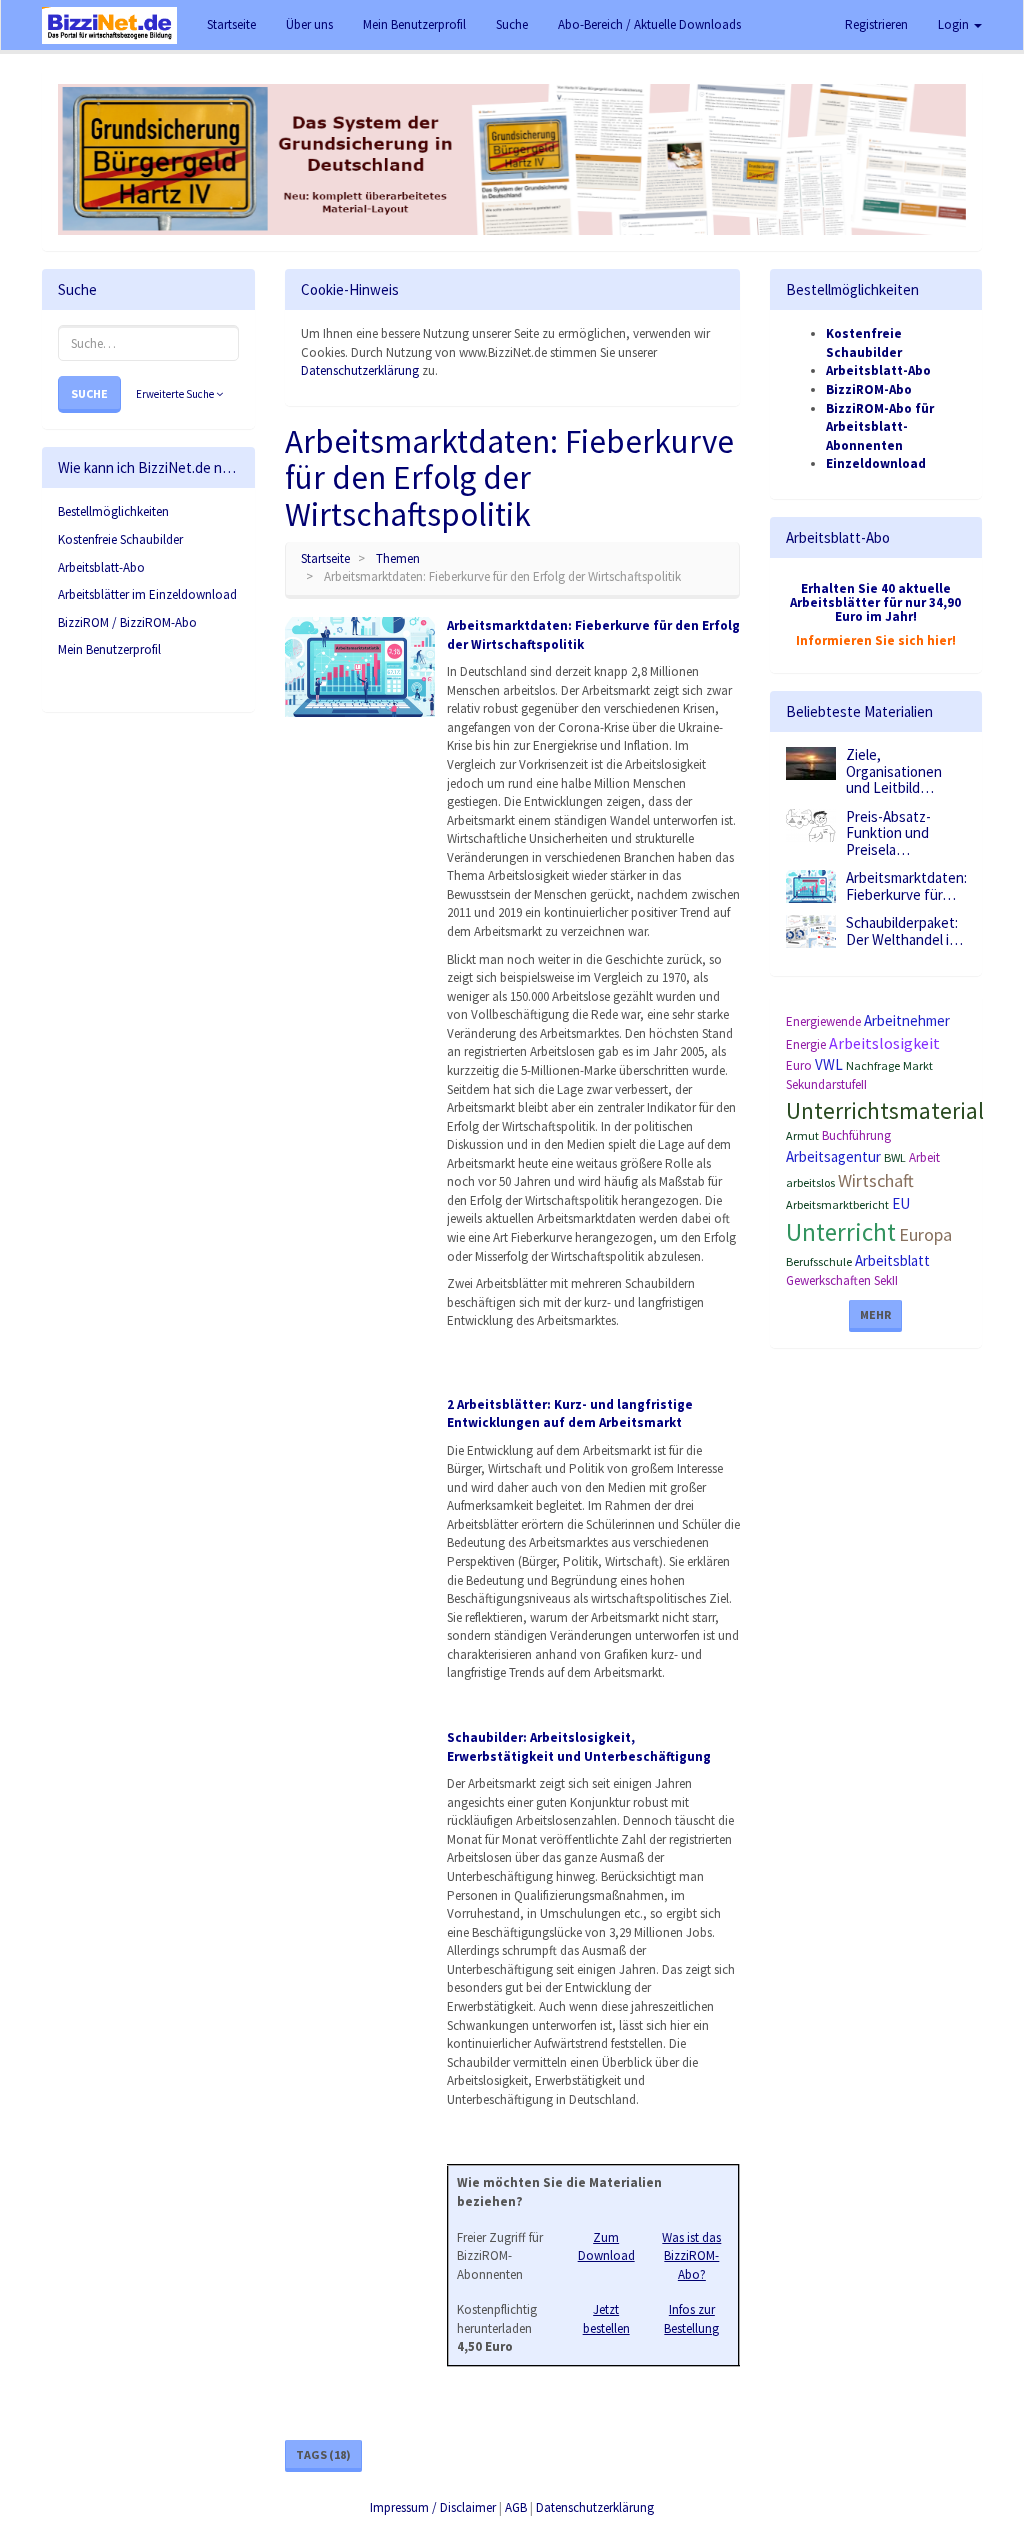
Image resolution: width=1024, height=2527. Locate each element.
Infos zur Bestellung (691, 2319)
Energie (806, 1044)
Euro (799, 1065)
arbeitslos (810, 1182)
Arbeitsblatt (892, 1260)
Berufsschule (819, 1261)
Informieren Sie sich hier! (876, 640)
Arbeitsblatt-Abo (101, 567)
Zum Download (606, 2247)
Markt (918, 1065)
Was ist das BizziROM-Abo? (691, 2256)
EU (901, 1203)
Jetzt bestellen (606, 2319)
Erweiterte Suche (176, 394)
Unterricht (841, 1232)
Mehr (875, 1314)
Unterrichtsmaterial (885, 1110)
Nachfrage (873, 1065)
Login (955, 24)
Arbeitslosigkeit (884, 1043)
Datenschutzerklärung (360, 370)
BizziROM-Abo (869, 389)
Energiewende (823, 1021)
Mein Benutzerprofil (109, 649)
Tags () (323, 2454)
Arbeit (924, 1157)
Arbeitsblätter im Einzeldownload (147, 594)
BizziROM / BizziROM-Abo (127, 622)
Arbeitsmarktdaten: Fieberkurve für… (906, 886)
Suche (89, 393)
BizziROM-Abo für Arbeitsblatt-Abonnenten (880, 427)
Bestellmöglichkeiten (113, 511)
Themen (398, 558)
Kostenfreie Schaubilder (120, 539)
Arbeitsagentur (833, 1156)
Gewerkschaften (828, 1280)
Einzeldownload (876, 463)
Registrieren (876, 24)
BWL (895, 1157)
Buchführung (856, 1135)
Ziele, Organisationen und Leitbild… (894, 771)
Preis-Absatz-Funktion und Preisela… (888, 833)
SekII (886, 1280)
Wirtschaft (876, 1180)
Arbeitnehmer (907, 1020)
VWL (829, 1064)
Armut (802, 1135)
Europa (925, 1234)
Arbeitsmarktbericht (837, 1204)
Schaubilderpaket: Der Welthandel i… (904, 931)
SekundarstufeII (826, 1084)
